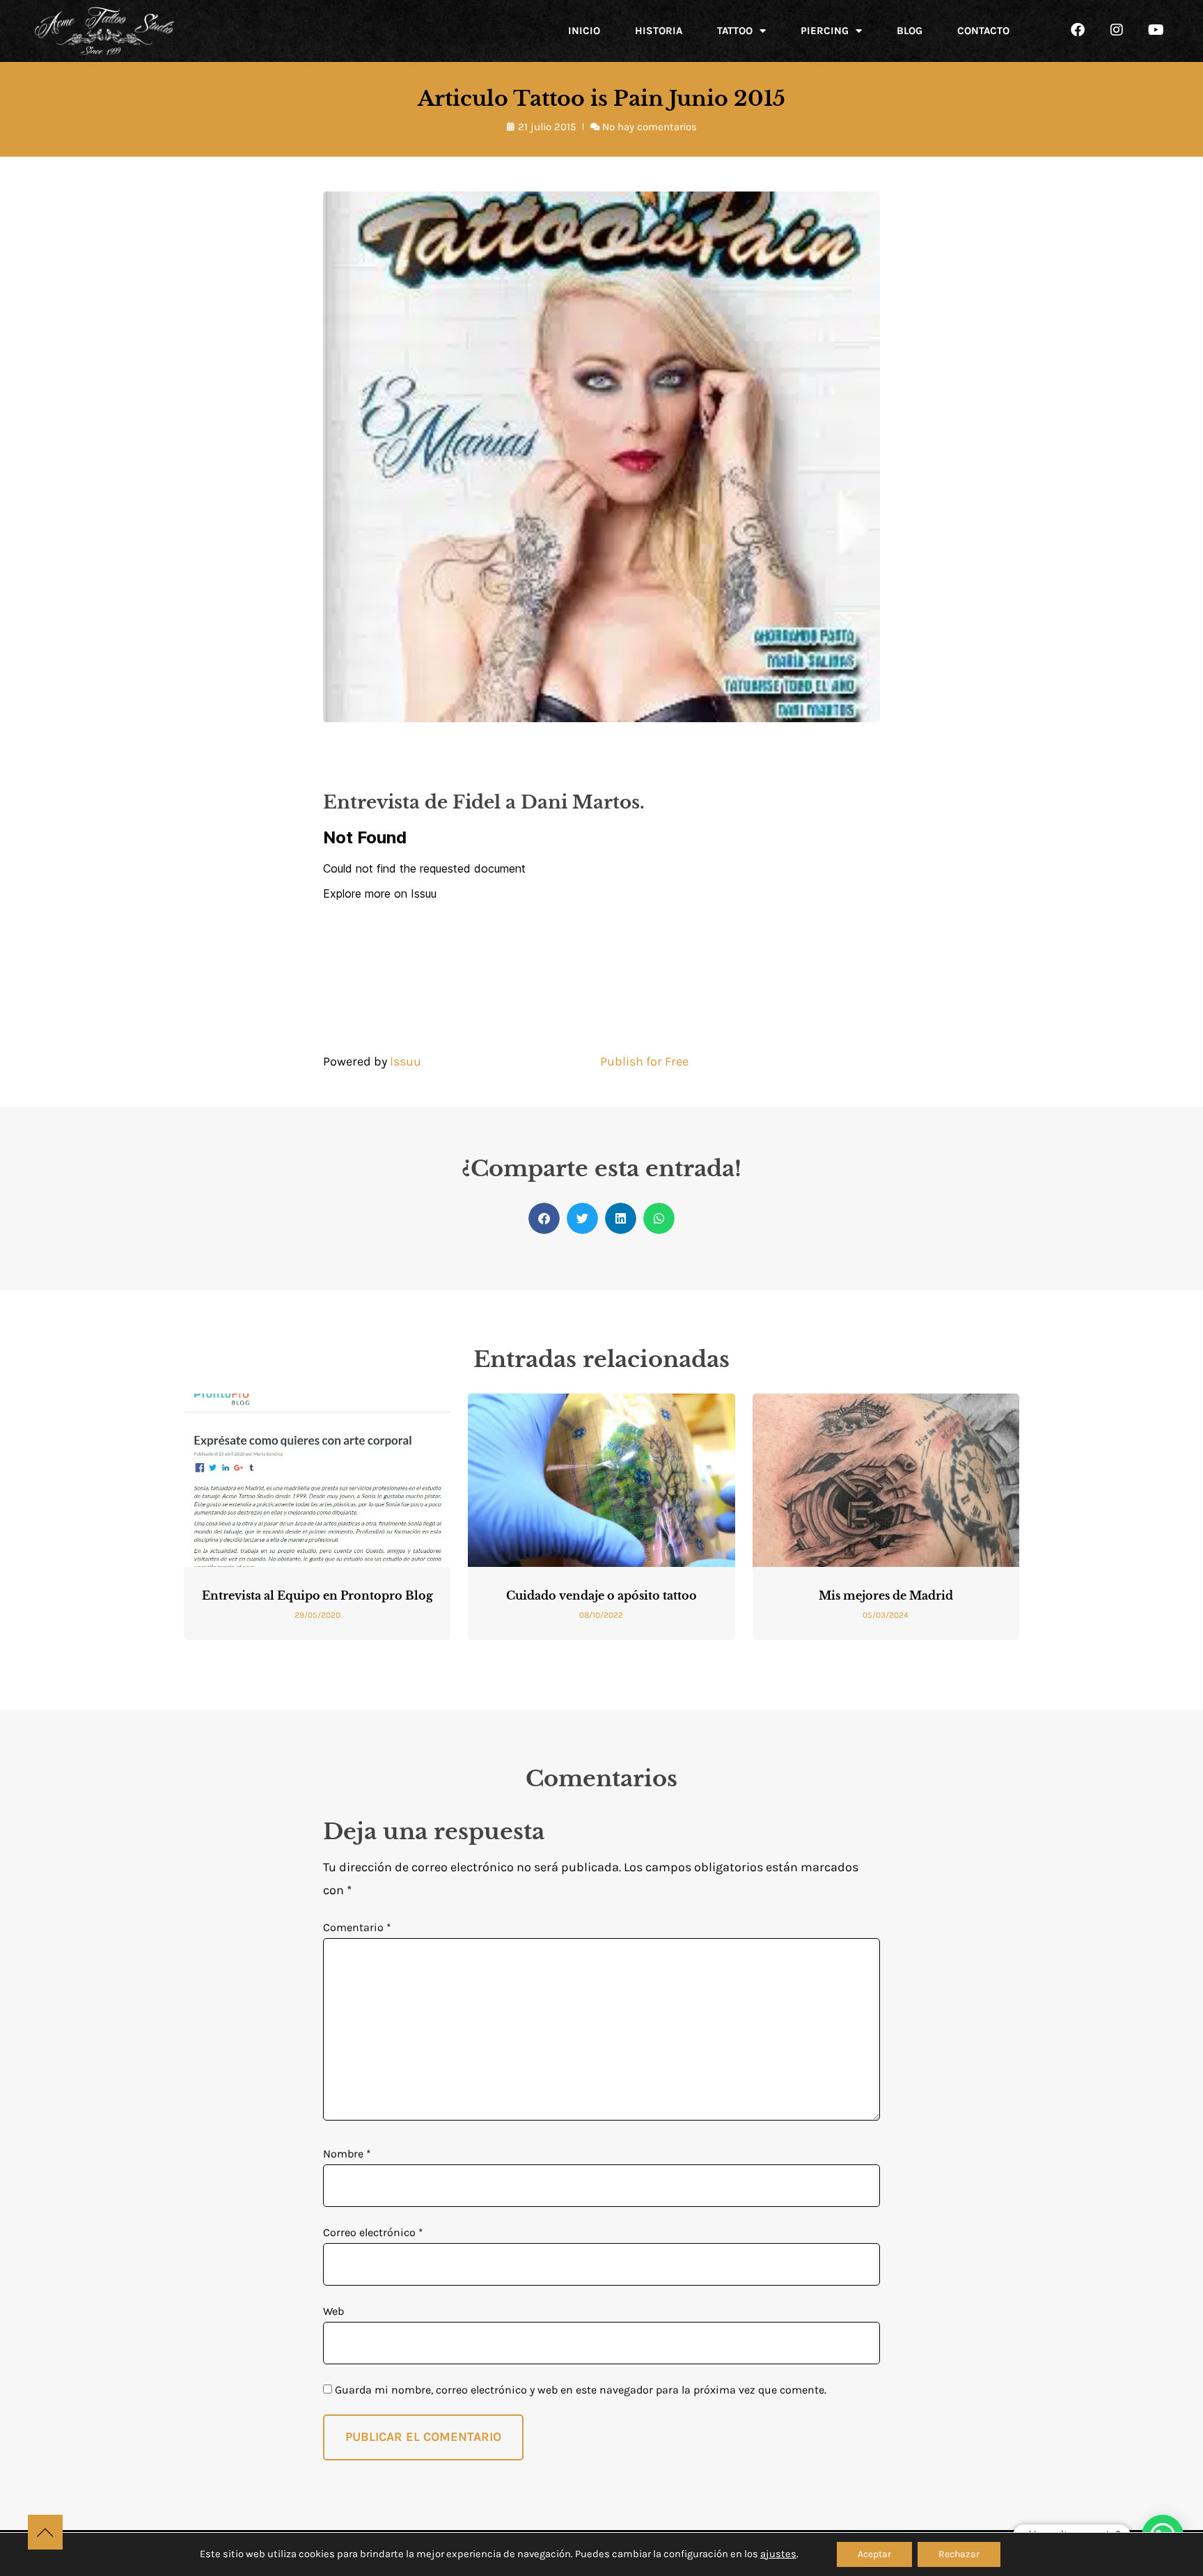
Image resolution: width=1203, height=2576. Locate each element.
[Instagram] (1117, 30)
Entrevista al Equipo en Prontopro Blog (317, 1595)
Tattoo (735, 31)
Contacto (983, 31)
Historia (659, 31)
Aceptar (874, 2554)
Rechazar (959, 2554)
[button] (544, 1218)
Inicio (584, 31)
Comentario (357, 1927)
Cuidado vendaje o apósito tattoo (601, 1595)
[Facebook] (1078, 30)
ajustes (778, 2554)
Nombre (347, 2154)
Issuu (406, 1061)
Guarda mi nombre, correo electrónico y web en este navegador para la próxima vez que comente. (581, 2390)
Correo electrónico (373, 2232)
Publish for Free (644, 1061)
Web (333, 2311)
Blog (910, 31)
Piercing (825, 31)
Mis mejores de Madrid (886, 1595)
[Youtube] (1156, 30)
